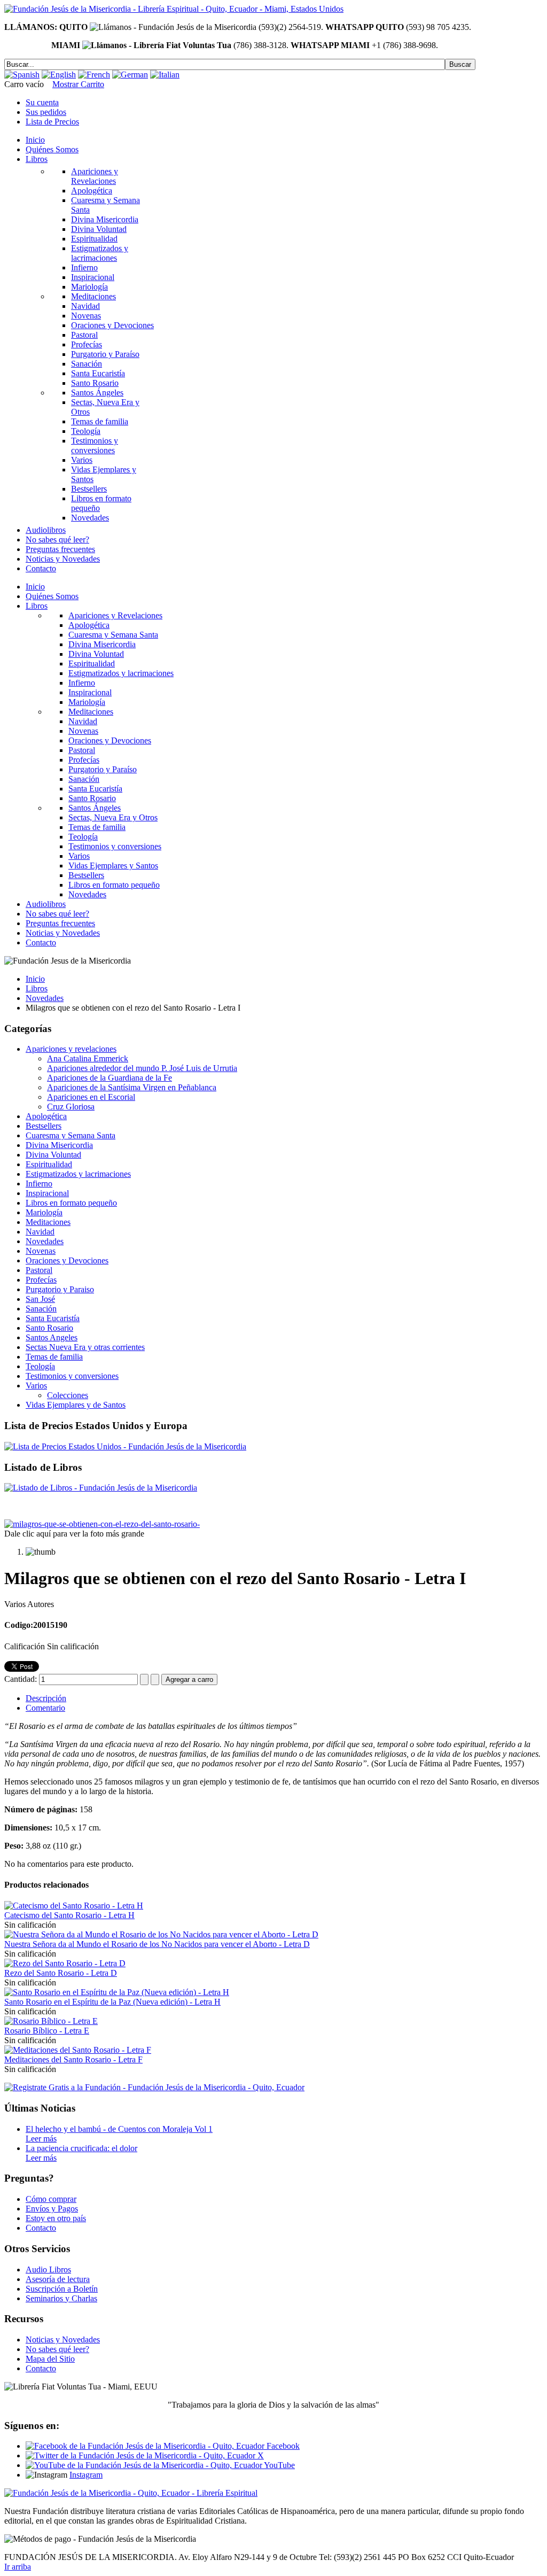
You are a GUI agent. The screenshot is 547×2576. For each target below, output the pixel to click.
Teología (40, 1366)
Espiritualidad (49, 1164)
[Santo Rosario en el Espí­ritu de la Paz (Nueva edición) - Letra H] (117, 1992)
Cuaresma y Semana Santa (71, 1135)
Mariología (44, 1212)
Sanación (41, 1309)
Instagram (86, 2475)
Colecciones (68, 1395)
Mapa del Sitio (50, 2359)
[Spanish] (22, 75)
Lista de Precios (52, 122)
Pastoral (39, 1270)
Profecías (41, 1280)
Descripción (46, 1698)
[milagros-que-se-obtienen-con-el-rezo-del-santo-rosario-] (102, 1524)
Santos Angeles (52, 1337)
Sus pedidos (46, 112)
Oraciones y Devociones (67, 1260)
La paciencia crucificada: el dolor (81, 2148)
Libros (37, 988)
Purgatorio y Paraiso (60, 1289)
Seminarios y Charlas (61, 2298)
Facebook (282, 2446)
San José (40, 1299)
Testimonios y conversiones (72, 1376)
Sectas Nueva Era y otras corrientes (85, 1347)
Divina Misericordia (59, 1145)
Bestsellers (44, 1126)
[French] (94, 75)
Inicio (35, 979)
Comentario (45, 1708)
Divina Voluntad (53, 1155)
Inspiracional (47, 1193)
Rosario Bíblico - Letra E (47, 2031)
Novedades (45, 998)
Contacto (41, 2228)
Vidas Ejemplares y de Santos (76, 1405)
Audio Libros (48, 2269)
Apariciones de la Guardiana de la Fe (110, 1078)
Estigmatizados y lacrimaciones (78, 1174)
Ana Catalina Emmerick (88, 1058)
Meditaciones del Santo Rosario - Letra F (73, 2059)
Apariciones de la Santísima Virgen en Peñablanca (132, 1087)
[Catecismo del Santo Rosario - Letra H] (74, 1906)
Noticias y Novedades (63, 2340)
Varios (36, 1386)
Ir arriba (18, 2567)
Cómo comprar (51, 2199)
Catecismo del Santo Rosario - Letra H (69, 1915)
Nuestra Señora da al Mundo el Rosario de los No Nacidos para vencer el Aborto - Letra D (157, 1944)
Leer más (41, 2139)
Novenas (41, 1251)
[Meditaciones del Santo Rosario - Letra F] (78, 2050)
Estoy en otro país (56, 2218)
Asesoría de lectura (58, 2279)
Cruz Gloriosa (71, 1107)
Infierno (39, 1184)
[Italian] (165, 75)
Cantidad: (22, 1679)
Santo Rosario (49, 1328)
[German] (130, 75)
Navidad (40, 1232)
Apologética (46, 1116)
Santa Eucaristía (53, 1318)
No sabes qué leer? (57, 2349)
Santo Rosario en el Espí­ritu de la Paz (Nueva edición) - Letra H (112, 2002)
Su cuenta (42, 102)
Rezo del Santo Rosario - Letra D (61, 1973)
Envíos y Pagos (52, 2209)
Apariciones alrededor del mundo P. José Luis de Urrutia (142, 1068)
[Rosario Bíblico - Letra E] (51, 2021)
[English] (59, 75)
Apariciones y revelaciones (71, 1049)
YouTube (279, 2465)
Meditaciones (48, 1222)
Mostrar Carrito (78, 84)
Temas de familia (54, 1357)
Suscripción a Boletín (62, 2289)
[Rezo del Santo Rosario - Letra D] (65, 1963)
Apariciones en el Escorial (91, 1097)
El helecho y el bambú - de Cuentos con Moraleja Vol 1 (119, 2129)
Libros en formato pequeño (71, 1203)
